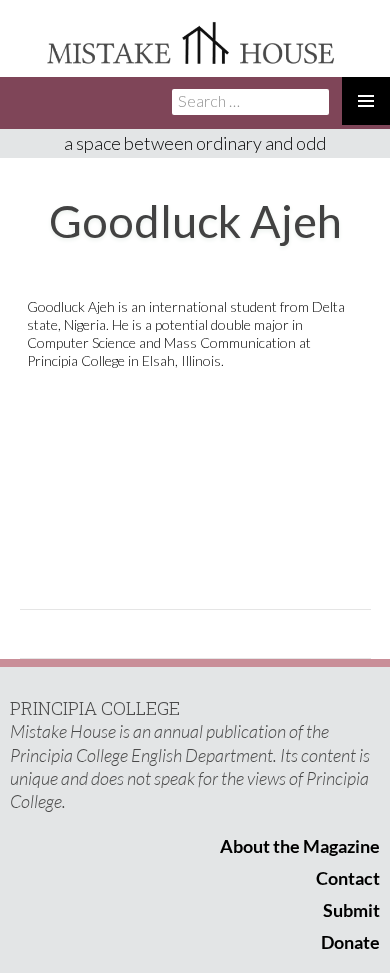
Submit (351, 910)
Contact (348, 878)
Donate (350, 942)
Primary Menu (366, 101)
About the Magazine (300, 846)
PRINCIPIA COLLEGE (95, 708)
